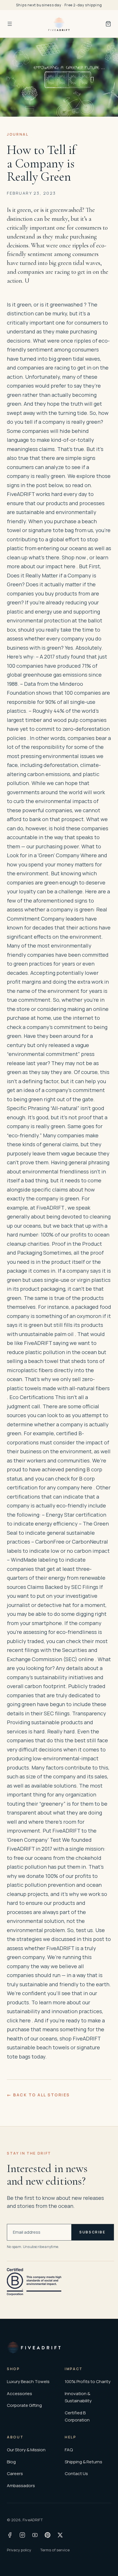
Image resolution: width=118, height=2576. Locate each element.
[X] (60, 2535)
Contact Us (76, 2474)
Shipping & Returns (83, 2462)
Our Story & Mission (26, 2450)
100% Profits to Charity (88, 2381)
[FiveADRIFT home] (59, 24)
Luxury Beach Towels (28, 2381)
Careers (15, 2474)
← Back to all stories (38, 2095)
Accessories (19, 2394)
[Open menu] (10, 24)
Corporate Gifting (24, 2405)
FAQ (69, 2450)
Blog (11, 2462)
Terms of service (55, 2550)
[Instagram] (22, 2535)
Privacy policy (19, 2550)
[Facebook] (10, 2535)
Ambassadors (21, 2486)
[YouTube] (35, 2535)
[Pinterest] (48, 2535)
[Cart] (108, 24)
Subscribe (93, 2232)
